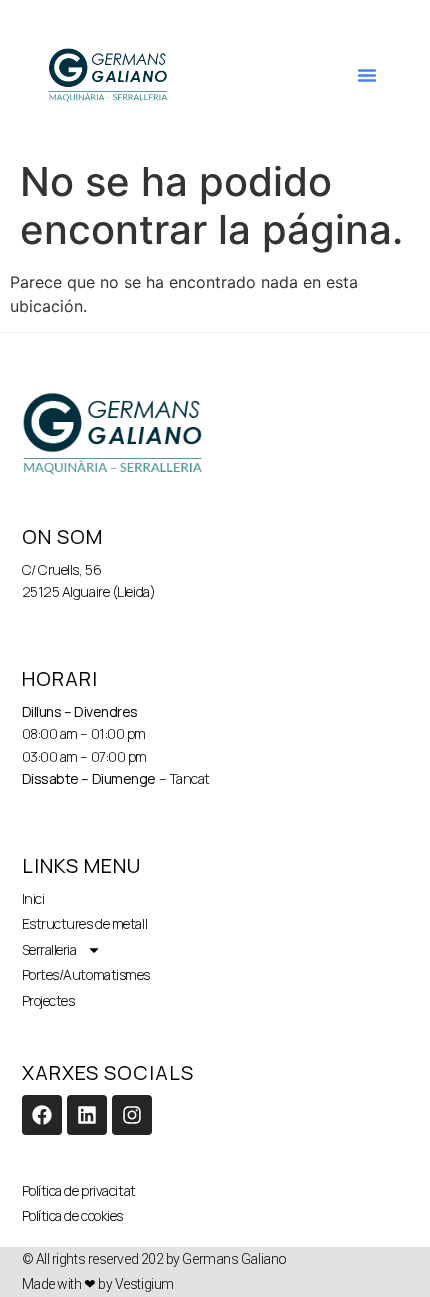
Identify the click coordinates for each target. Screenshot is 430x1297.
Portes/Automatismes (86, 974)
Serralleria (49, 949)
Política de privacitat (79, 1190)
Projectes (48, 1000)
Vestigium (144, 1284)
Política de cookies (72, 1215)
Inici (33, 898)
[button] (367, 75)
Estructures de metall (85, 923)
